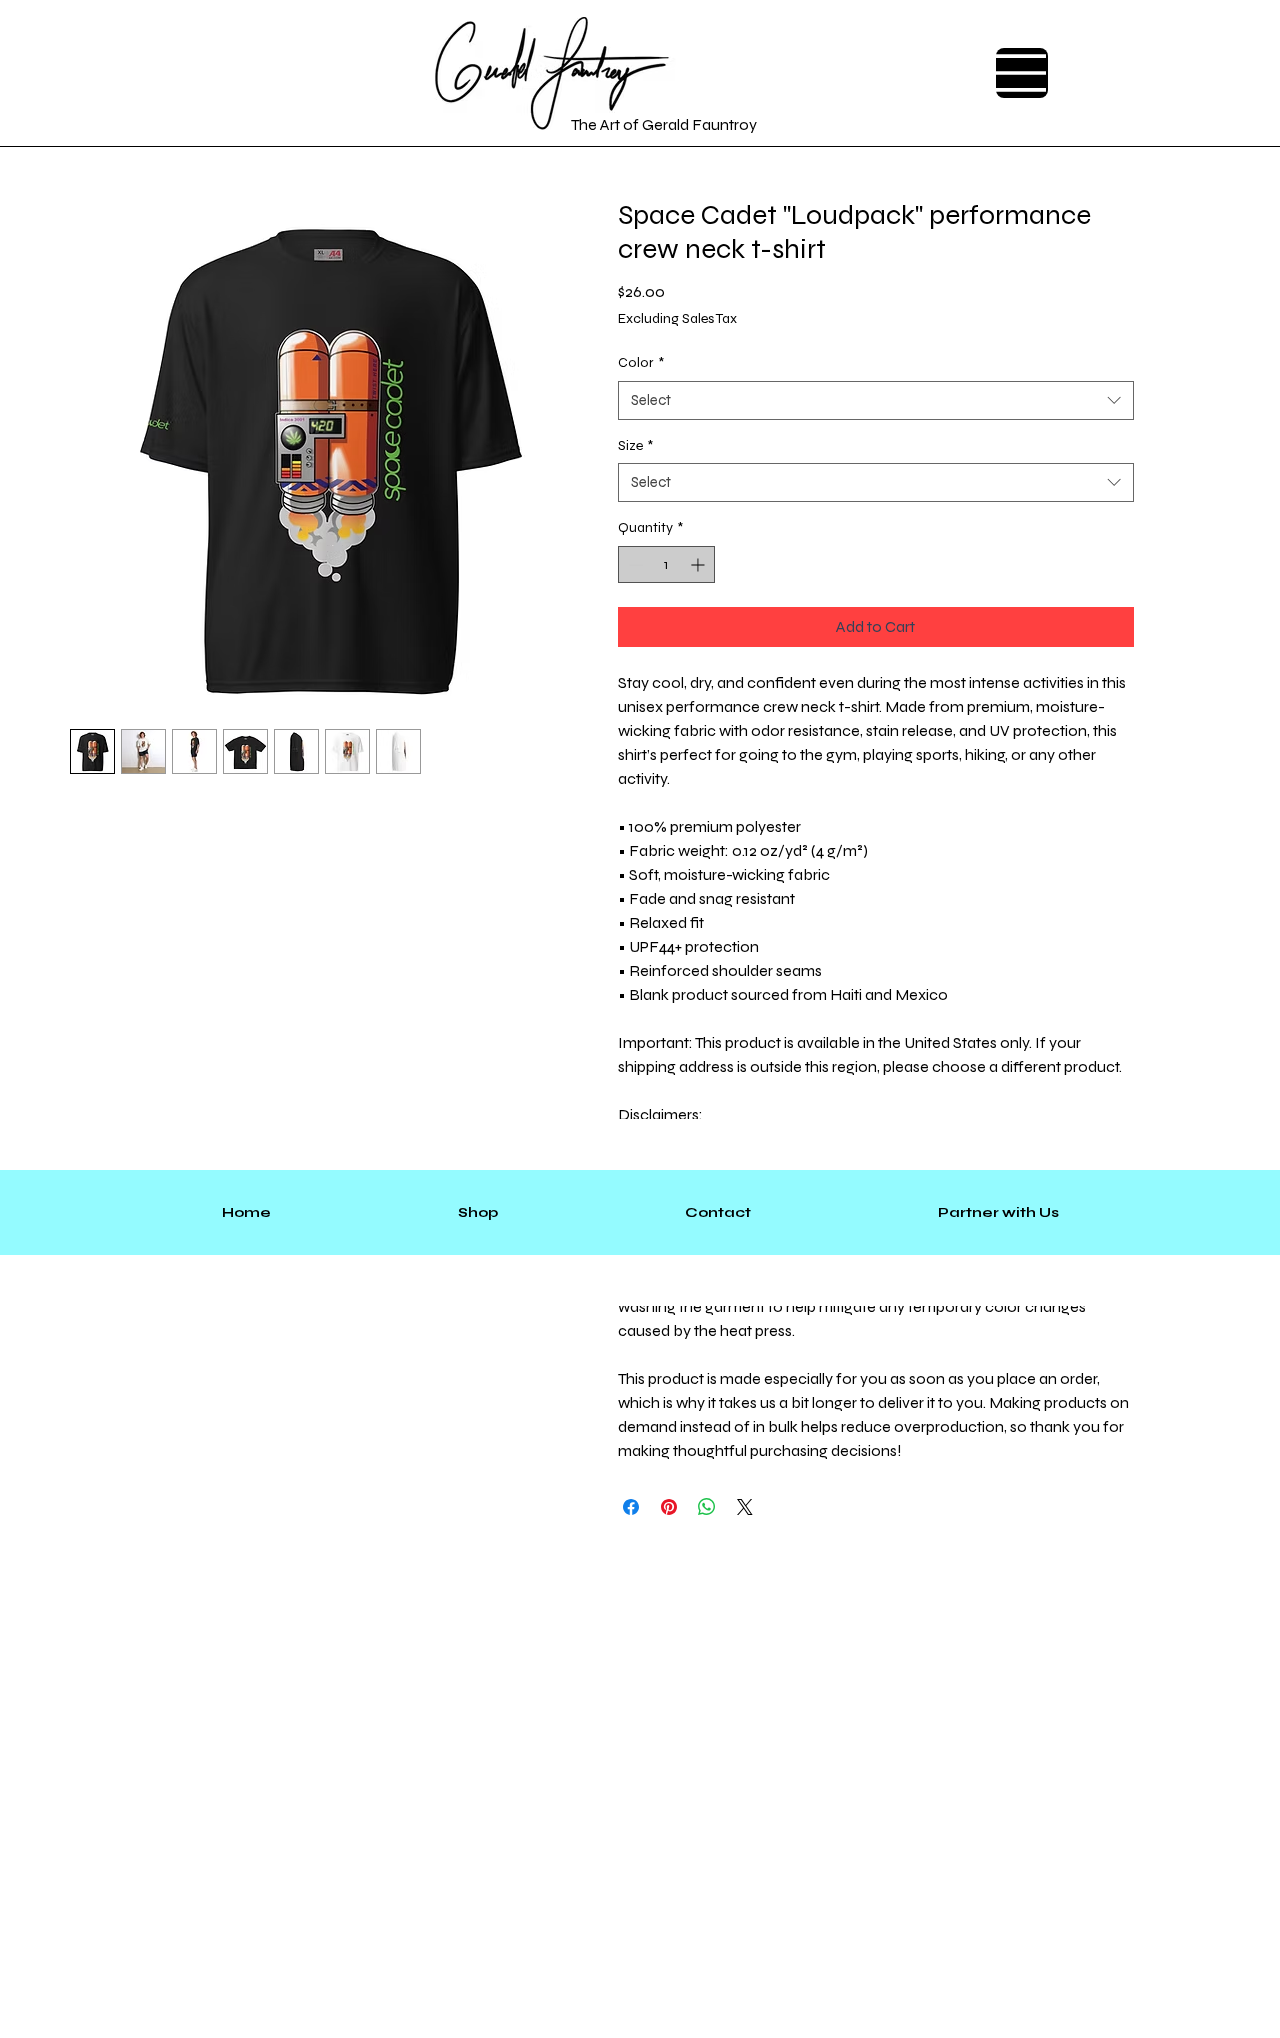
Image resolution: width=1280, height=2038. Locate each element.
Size (635, 445)
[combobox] (876, 400)
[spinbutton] (666, 564)
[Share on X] (745, 1507)
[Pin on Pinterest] (669, 1507)
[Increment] (699, 564)
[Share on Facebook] (631, 1507)
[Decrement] (633, 564)
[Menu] (1022, 73)
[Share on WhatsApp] (707, 1507)
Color (641, 362)
